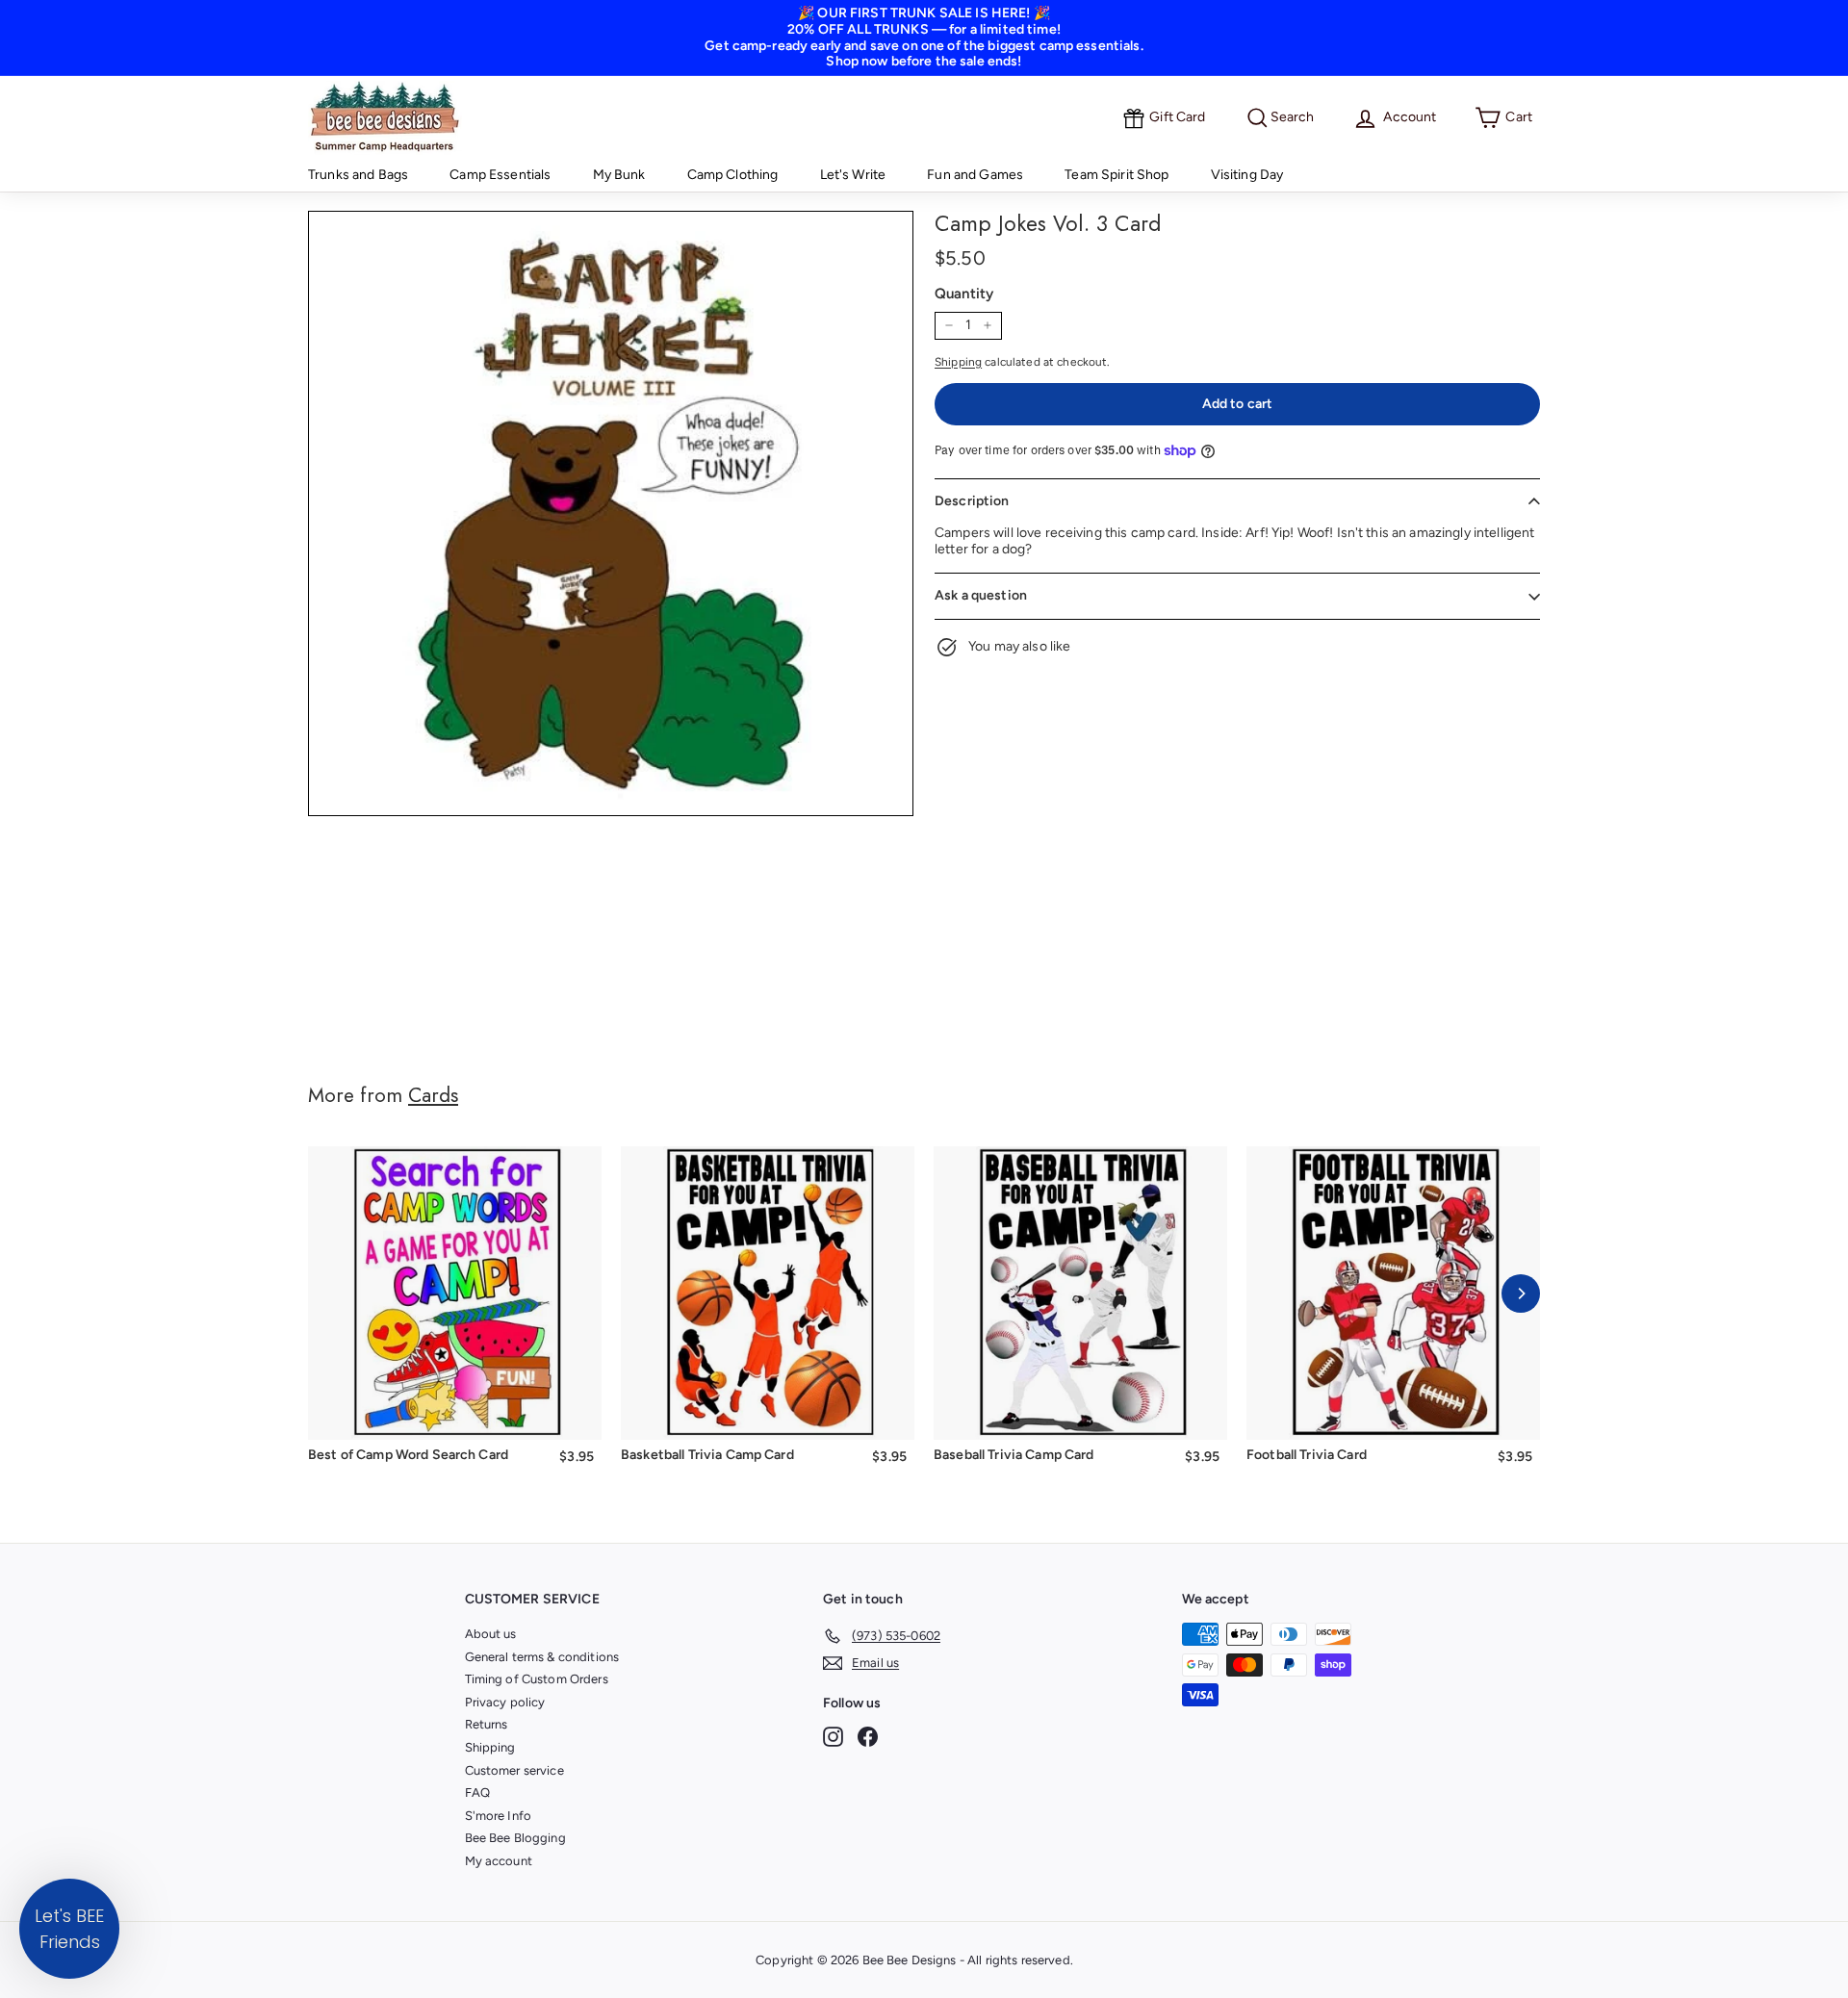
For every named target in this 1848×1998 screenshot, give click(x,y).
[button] (69, 1929)
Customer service (514, 1770)
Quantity (964, 294)
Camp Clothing (733, 175)
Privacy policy (505, 1702)
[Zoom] (611, 513)
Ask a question (981, 595)
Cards (433, 1095)
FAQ (477, 1793)
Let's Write (853, 175)
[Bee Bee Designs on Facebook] (868, 1737)
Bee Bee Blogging (515, 1838)
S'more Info (499, 1816)
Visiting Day (1247, 175)
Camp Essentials (500, 175)
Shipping (958, 362)
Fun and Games (975, 175)
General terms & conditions (542, 1657)
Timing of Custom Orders (537, 1679)
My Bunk (619, 175)
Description (972, 501)
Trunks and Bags (358, 175)
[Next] (1521, 1294)
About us (491, 1634)
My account (499, 1861)
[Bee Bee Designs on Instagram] (833, 1737)
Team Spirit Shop (1116, 175)
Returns (487, 1724)
